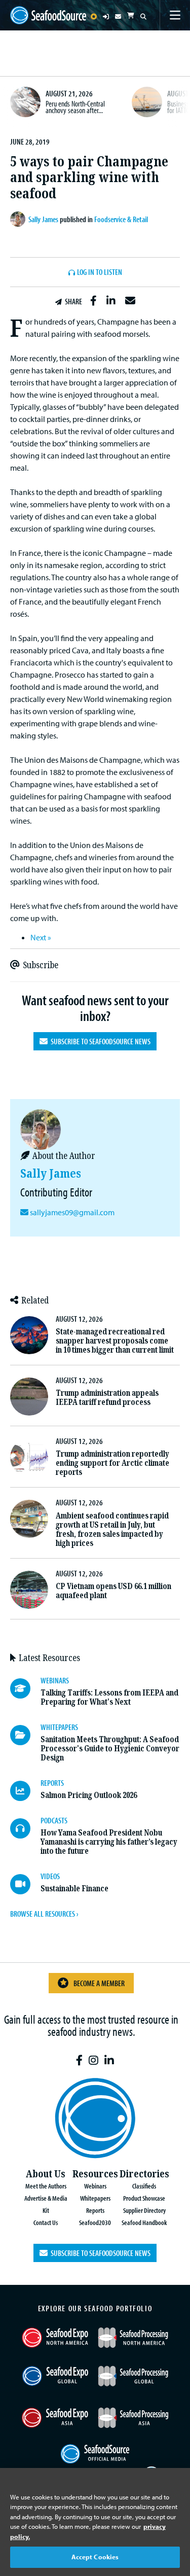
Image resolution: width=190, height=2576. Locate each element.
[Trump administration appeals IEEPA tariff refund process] (29, 1397)
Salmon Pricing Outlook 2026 (89, 1795)
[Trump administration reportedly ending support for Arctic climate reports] (29, 1457)
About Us (46, 2174)
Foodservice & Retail (121, 219)
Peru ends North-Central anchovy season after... (75, 107)
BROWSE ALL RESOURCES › (44, 1914)
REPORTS (52, 1783)
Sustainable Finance (74, 1889)
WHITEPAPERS (59, 1727)
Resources (95, 2174)
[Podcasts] (25, 1828)
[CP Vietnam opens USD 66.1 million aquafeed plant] (29, 1590)
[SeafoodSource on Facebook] (79, 2060)
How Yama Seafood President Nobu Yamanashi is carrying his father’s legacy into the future (109, 1842)
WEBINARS (55, 1680)
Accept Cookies (95, 2557)
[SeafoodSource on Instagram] (93, 2060)
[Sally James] (19, 219)
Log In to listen (100, 272)
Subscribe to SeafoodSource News (99, 1041)
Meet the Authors (46, 2186)
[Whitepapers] (25, 1735)
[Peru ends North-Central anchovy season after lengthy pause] (25, 102)
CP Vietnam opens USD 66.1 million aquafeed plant (113, 1591)
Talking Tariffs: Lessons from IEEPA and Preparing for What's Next (109, 1697)
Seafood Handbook (144, 2222)
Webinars (95, 2186)
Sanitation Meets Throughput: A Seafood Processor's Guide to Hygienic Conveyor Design (110, 1749)
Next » (41, 937)
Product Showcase (144, 2198)
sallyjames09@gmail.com (72, 1212)
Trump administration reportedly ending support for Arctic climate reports (112, 1463)
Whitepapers (95, 2198)
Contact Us (46, 2222)
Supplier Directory (144, 2210)
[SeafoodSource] (48, 15)
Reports (95, 2210)
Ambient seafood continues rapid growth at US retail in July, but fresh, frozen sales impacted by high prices (112, 1529)
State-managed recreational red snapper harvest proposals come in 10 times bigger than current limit (115, 1341)
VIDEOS (50, 1876)
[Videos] (25, 1884)
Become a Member (99, 1983)
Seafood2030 (95, 2222)
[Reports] (25, 1791)
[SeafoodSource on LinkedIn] (109, 2060)
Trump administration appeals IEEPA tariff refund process (107, 1398)
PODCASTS (54, 1820)
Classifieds (144, 2186)
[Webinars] (25, 1688)
